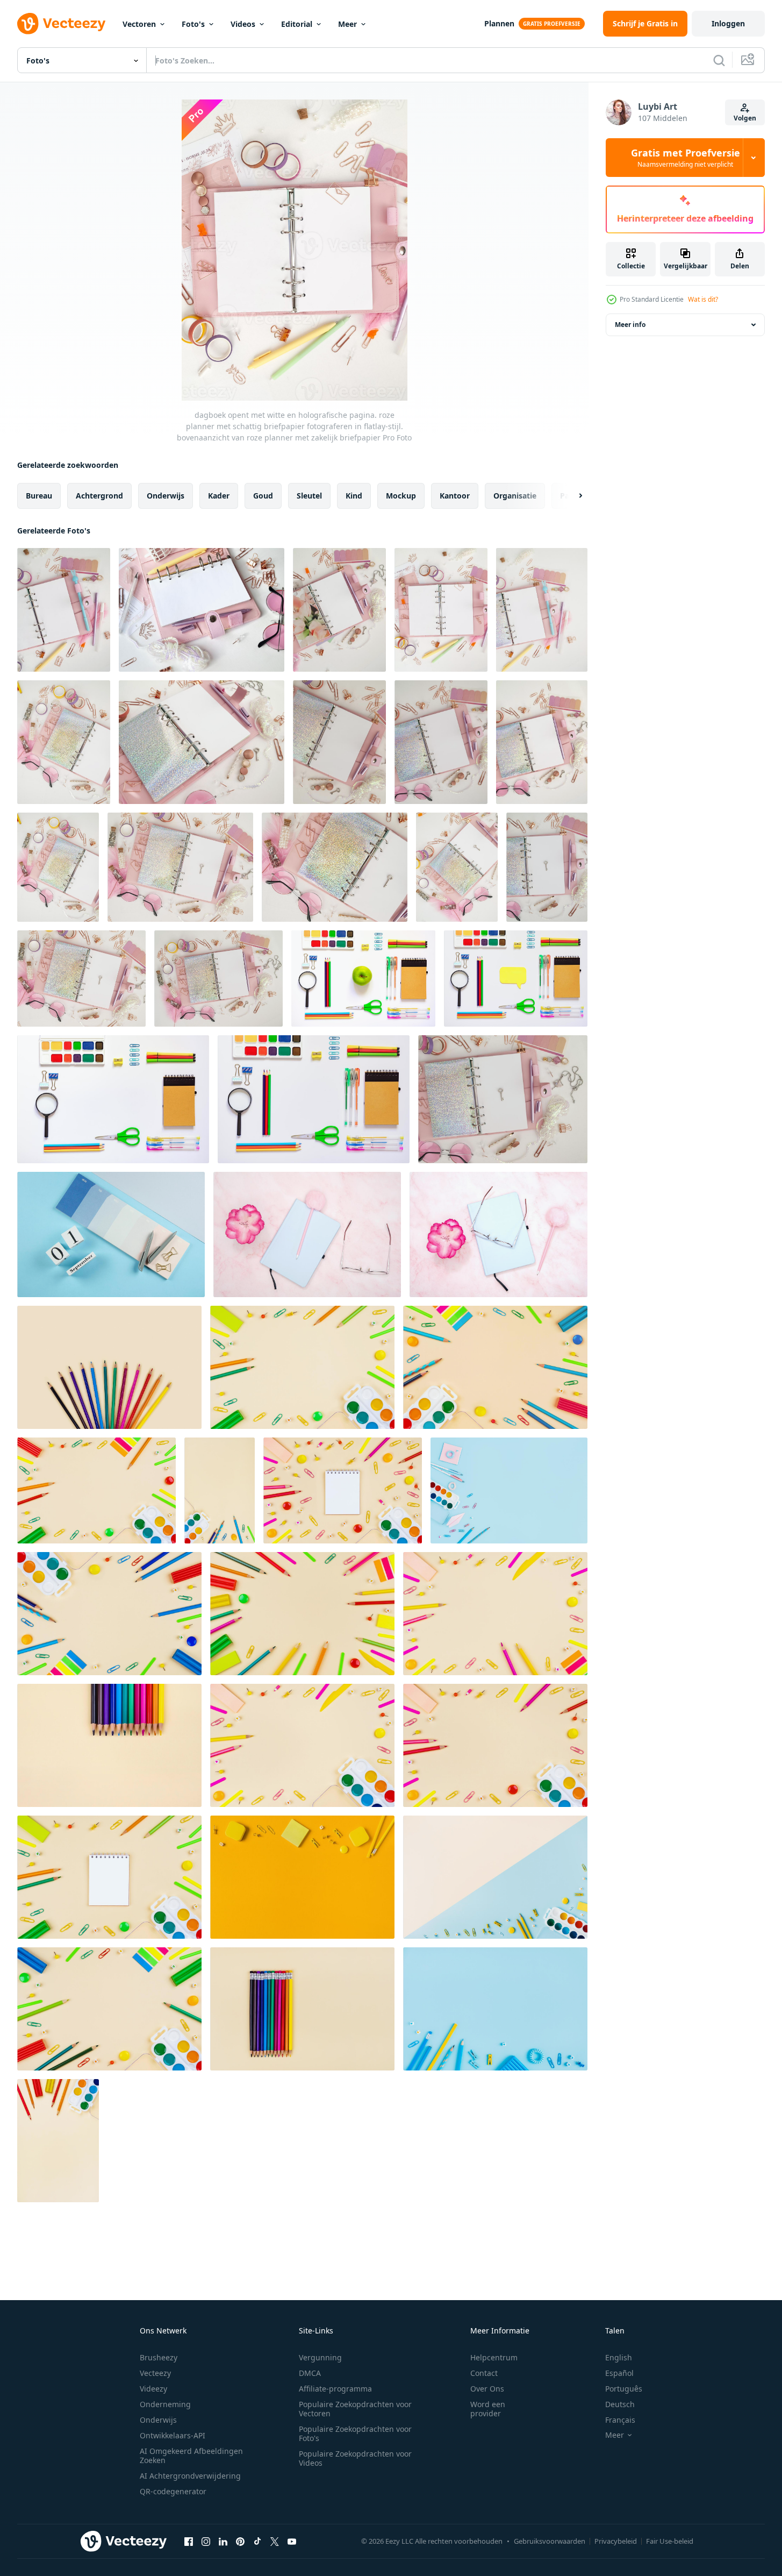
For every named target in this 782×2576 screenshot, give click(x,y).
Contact (484, 2373)
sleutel (309, 496)
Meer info (630, 325)
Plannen (499, 23)
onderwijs (166, 496)
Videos (243, 24)
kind (354, 496)
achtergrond (99, 496)
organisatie (515, 496)
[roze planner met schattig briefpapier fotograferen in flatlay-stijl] (58, 867)
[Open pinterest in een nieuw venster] (240, 2541)
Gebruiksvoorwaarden (550, 2541)
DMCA (310, 2373)
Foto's (193, 24)
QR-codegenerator (173, 2491)
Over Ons (487, 2389)
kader (219, 496)
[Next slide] (571, 496)
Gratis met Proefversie (686, 158)
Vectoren (139, 24)
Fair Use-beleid (670, 2541)
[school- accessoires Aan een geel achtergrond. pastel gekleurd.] (302, 1367)
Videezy (153, 2389)
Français (620, 2420)
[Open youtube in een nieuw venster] (292, 2541)
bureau (39, 496)
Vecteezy (155, 2373)
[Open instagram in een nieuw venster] (206, 2541)
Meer (347, 24)
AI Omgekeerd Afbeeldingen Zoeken (191, 2456)
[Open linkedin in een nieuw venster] (223, 2541)
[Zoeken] (719, 60)
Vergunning (320, 2357)
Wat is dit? (703, 299)
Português (624, 2389)
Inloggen (728, 23)
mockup (401, 496)
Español (619, 2373)
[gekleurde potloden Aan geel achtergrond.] (109, 1367)
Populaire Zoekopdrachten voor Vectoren (355, 2409)
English (619, 2357)
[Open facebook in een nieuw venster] (189, 2541)
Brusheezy (159, 2357)
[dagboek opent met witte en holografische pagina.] (218, 979)
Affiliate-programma (335, 2389)
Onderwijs (158, 2420)
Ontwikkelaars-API (173, 2435)
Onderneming (165, 2404)
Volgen (745, 118)
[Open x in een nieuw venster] (275, 2541)
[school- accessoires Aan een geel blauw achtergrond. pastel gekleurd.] (495, 1877)
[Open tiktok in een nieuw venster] (257, 2541)
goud (263, 496)
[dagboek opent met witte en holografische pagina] (441, 742)
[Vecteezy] (61, 24)
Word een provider (488, 2409)
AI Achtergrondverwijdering (190, 2476)
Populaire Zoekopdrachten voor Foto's (355, 2433)
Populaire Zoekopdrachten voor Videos (355, 2458)
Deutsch (620, 2404)
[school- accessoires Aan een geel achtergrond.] (495, 1614)
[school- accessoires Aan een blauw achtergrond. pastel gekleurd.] (509, 1490)
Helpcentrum (494, 2357)
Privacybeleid (616, 2541)
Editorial (297, 24)
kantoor (455, 496)
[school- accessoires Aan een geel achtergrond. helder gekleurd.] (302, 1614)
